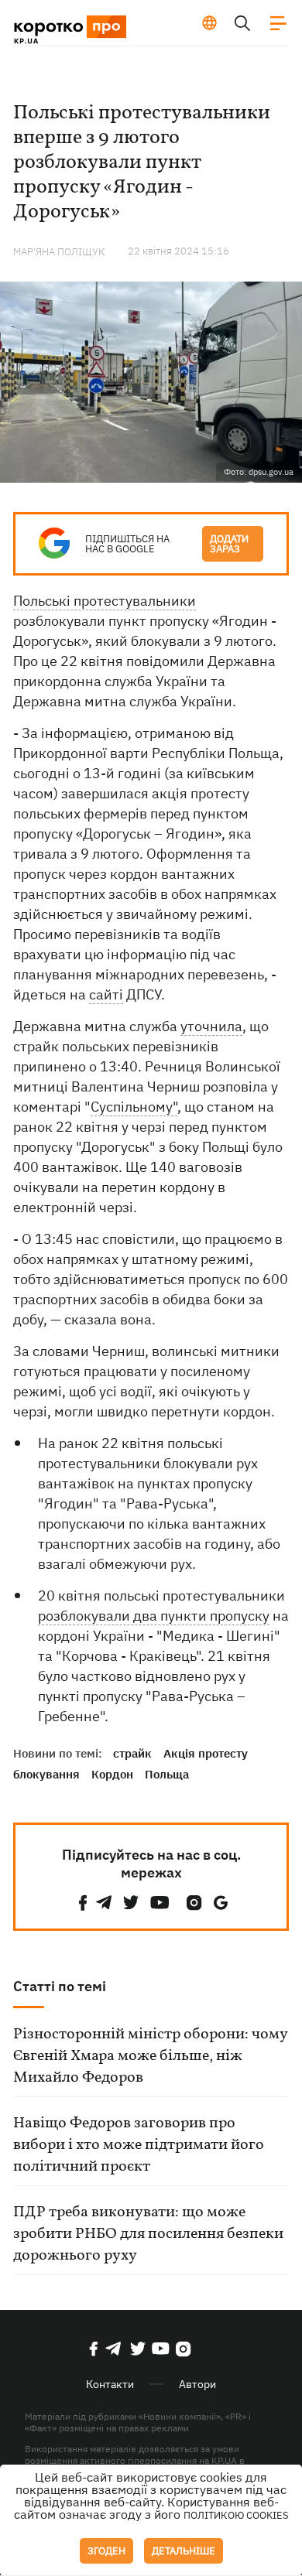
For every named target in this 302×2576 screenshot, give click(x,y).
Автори (197, 2384)
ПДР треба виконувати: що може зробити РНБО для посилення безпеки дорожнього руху (148, 2234)
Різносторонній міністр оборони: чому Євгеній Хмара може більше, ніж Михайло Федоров (150, 2056)
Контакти (110, 2384)
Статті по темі (60, 1986)
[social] (83, 1903)
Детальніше (184, 2551)
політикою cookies (236, 2515)
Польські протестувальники (105, 601)
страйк (132, 1753)
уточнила (211, 1026)
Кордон (112, 1774)
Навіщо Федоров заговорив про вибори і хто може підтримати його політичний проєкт (139, 2145)
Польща (167, 1774)
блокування (46, 1774)
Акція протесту (206, 1753)
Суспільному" (134, 1107)
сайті (106, 994)
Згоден (106, 2551)
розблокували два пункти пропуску (154, 1616)
